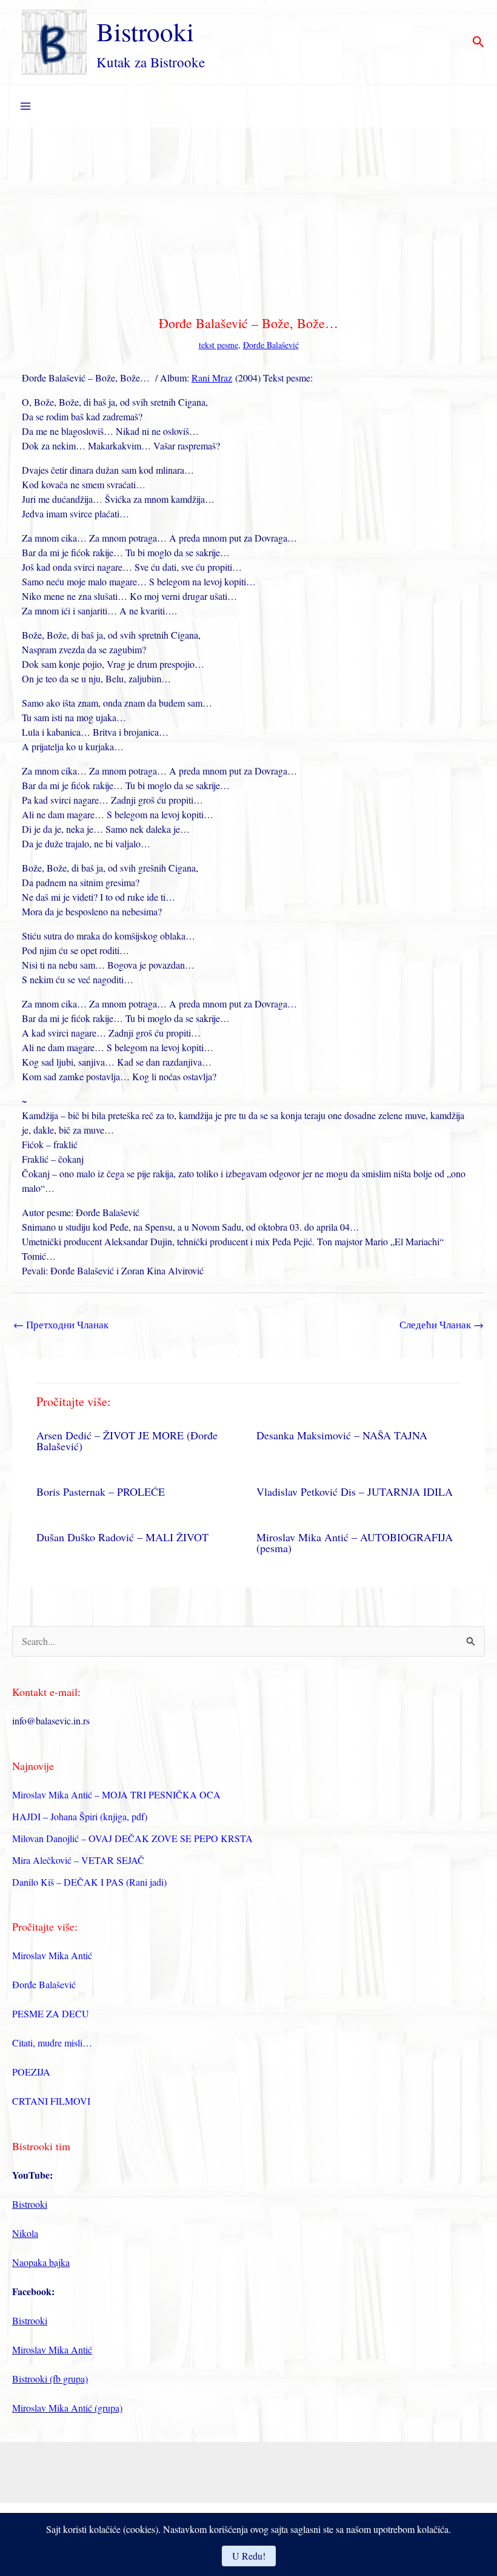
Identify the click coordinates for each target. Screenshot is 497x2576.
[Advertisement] (248, 218)
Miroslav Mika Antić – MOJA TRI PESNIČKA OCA (116, 1794)
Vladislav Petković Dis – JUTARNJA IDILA (355, 1491)
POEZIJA (31, 2072)
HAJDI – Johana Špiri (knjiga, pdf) (80, 1816)
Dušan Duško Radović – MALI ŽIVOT (122, 1537)
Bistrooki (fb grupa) (50, 2379)
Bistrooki (145, 31)
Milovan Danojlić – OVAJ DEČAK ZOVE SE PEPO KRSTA (132, 1838)
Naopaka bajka (41, 2262)
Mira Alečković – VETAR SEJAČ (78, 1860)
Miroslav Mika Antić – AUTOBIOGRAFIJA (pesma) (355, 1542)
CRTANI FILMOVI (51, 2101)
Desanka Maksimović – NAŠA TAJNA (342, 1435)
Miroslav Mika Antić (52, 1955)
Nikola (25, 2233)
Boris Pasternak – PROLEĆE (101, 1491)
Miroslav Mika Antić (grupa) (67, 2408)
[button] (479, 42)
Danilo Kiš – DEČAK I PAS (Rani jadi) (89, 1882)
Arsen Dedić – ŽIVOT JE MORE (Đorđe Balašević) (127, 1441)
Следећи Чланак (442, 1324)
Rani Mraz (212, 378)
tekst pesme (218, 345)
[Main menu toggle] (25, 106)
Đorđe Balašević (271, 345)
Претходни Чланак (61, 1324)
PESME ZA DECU (51, 2013)
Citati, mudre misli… (52, 2043)
